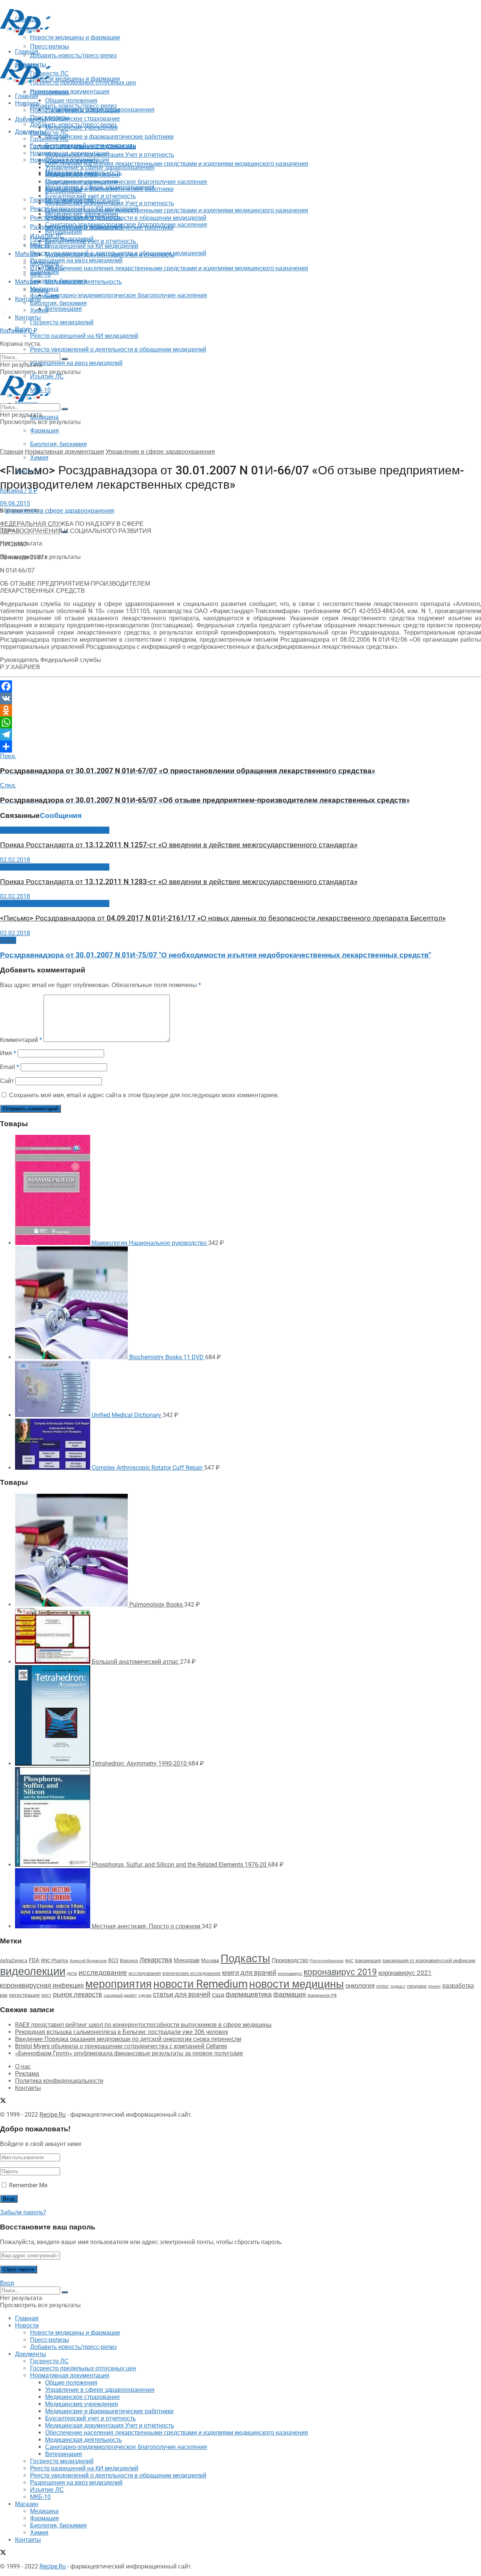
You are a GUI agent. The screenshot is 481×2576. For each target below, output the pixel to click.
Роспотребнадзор (327, 1961)
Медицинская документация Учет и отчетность (110, 155)
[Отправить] (240, 747)
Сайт (7, 1081)
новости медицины (296, 1984)
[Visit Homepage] (26, 33)
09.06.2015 (15, 504)
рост (46, 1995)
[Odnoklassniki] (240, 710)
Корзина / (19, 331)
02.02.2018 (15, 860)
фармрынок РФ (322, 1995)
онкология (360, 1985)
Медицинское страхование (82, 119)
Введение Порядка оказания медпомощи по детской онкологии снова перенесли (128, 2039)
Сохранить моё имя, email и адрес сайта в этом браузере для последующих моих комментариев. (144, 1095)
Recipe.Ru (53, 2115)
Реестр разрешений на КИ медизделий (84, 336)
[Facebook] (240, 686)
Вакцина (129, 1961)
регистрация (24, 1995)
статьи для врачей (182, 1994)
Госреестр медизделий (62, 322)
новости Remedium (200, 1984)
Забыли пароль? (23, 2212)
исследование (103, 1973)
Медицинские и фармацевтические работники (109, 137)
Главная (27, 96)
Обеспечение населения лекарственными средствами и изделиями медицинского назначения (177, 164)
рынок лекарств (78, 1994)
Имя (8, 1053)
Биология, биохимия (58, 444)
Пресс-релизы (50, 92)
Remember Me (28, 2185)
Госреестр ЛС (49, 133)
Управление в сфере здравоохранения (100, 167)
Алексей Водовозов (88, 1961)
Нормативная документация (70, 92)
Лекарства (156, 1960)
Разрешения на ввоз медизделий (76, 363)
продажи (417, 1986)
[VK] (240, 698)
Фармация (45, 431)
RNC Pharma (54, 1960)
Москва (210, 1960)
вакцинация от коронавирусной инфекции (429, 1960)
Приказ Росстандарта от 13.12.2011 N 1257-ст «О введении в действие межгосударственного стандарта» (179, 845)
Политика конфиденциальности (59, 2081)
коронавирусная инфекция (42, 1985)
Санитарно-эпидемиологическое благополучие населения (126, 295)
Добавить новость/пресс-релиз (73, 106)
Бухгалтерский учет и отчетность (90, 196)
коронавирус (290, 1974)
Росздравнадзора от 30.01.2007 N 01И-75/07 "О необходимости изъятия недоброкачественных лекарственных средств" (216, 955)
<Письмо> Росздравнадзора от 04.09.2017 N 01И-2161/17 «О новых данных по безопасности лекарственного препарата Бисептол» (223, 918)
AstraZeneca (14, 1960)
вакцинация (368, 1960)
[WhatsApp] (240, 722)
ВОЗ (113, 1960)
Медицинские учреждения (82, 182)
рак (4, 1995)
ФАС (349, 1961)
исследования (145, 1973)
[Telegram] (240, 734)
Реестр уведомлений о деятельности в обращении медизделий (118, 349)
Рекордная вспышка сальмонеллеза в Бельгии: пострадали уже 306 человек (122, 2032)
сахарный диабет (120, 1995)
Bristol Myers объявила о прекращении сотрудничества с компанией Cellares (121, 2046)
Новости (27, 103)
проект (434, 1986)
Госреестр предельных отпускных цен (83, 146)
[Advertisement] (137, 54)
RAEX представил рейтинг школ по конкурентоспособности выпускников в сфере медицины (143, 2025)
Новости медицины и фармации (75, 79)
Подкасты (245, 1958)
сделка (145, 1995)
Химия (39, 458)
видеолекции (33, 1971)
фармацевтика (249, 1994)
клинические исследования (191, 1973)
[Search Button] (65, 359)
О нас (23, 2066)
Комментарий (21, 1040)
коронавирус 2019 (340, 1972)
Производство (290, 1960)
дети (72, 1973)
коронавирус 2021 (405, 1973)
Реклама (27, 2074)
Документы (31, 132)
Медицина (44, 417)
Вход (7, 2283)
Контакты (28, 299)
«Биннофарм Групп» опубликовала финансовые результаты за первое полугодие (129, 2053)
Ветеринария (64, 309)
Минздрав (187, 1960)
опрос (383, 1986)
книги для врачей (249, 1973)
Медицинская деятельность (83, 282)
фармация (290, 1994)
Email (10, 1067)
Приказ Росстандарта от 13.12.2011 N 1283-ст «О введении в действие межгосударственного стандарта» (179, 882)
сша (218, 1995)
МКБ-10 (40, 275)
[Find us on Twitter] (3, 314)
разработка (458, 1986)
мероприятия (119, 1984)
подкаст (398, 1986)
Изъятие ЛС (47, 267)
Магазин (27, 254)
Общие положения (71, 160)
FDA (34, 1960)
